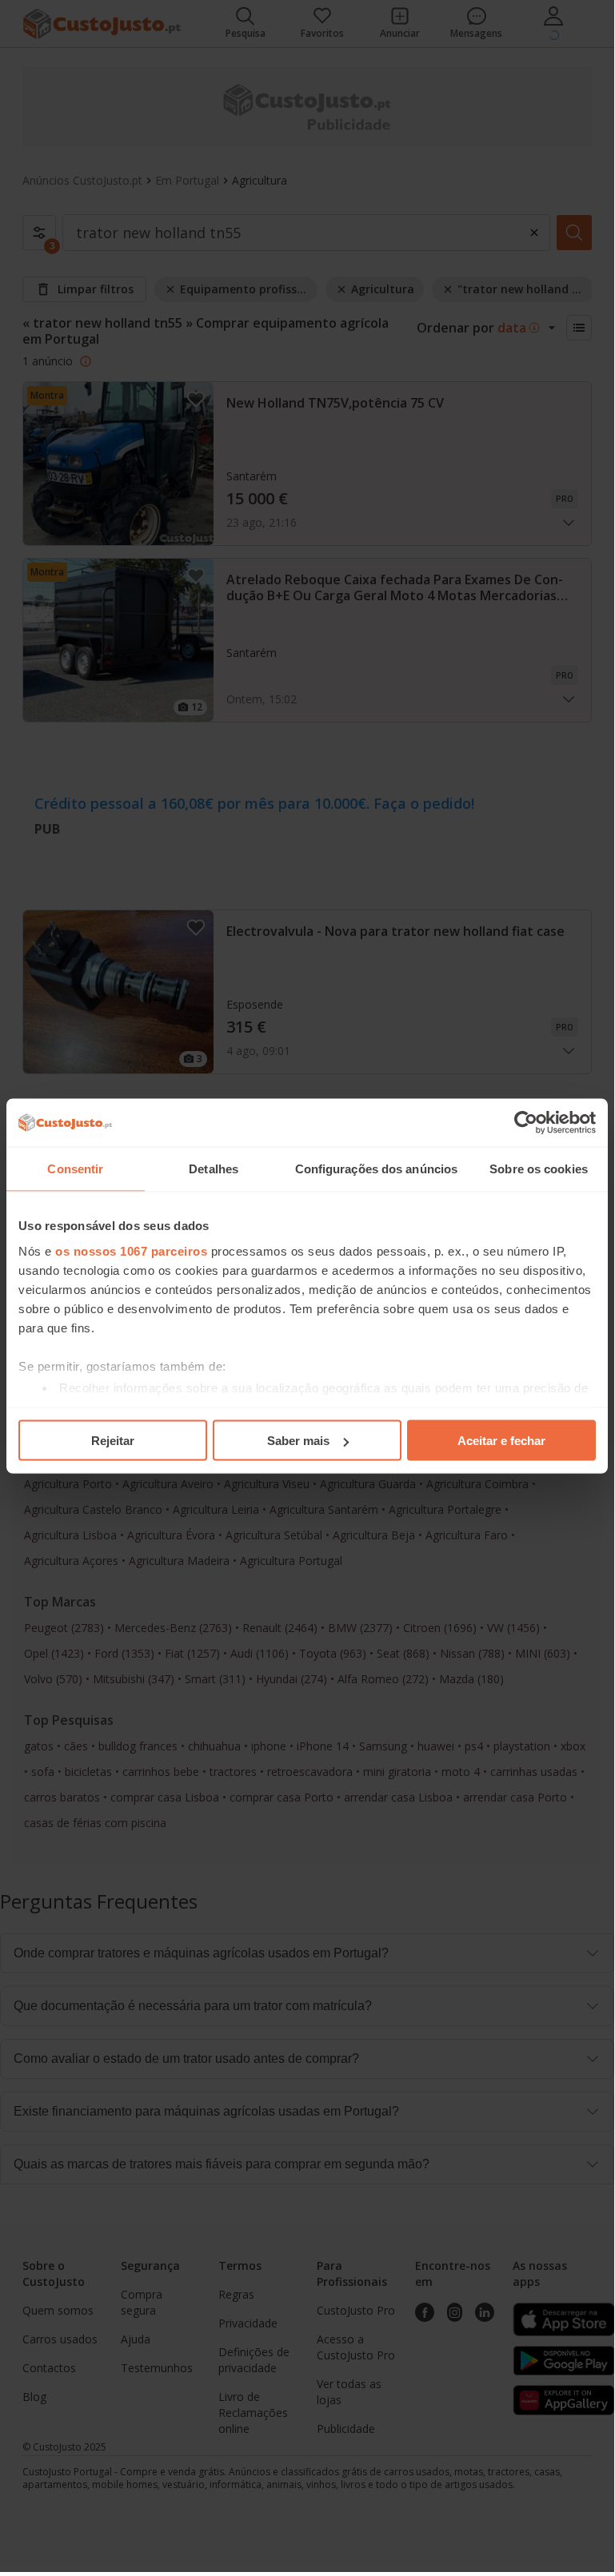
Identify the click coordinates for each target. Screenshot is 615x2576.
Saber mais (298, 1441)
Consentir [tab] (75, 1169)
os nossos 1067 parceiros (131, 1250)
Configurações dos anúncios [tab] (377, 1169)
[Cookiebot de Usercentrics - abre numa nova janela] (526, 1123)
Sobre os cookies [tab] (539, 1169)
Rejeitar (113, 1441)
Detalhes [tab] (214, 1169)
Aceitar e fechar (501, 1441)
